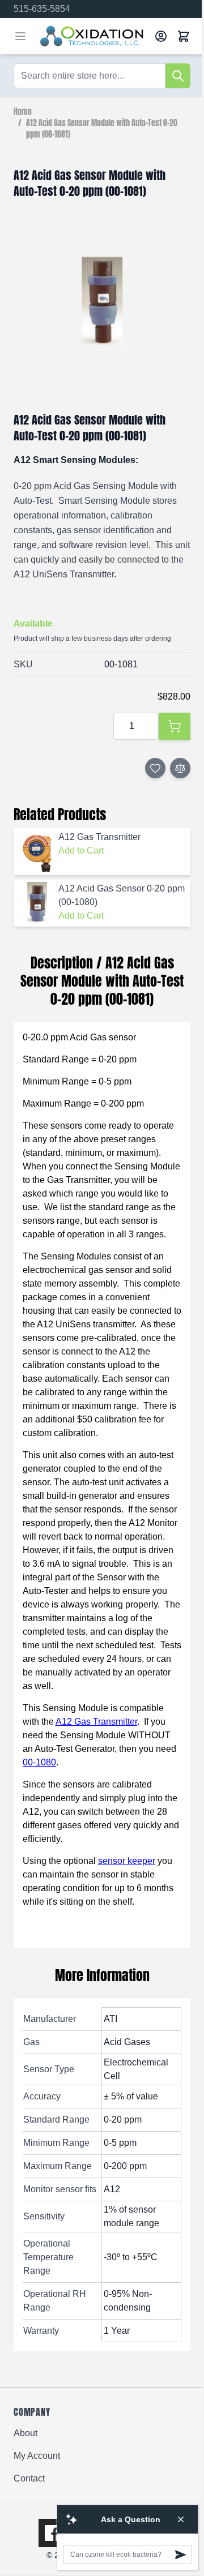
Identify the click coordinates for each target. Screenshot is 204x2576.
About (25, 2433)
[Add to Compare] (180, 768)
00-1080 (39, 1762)
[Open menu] (20, 36)
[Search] (178, 76)
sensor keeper (127, 1861)
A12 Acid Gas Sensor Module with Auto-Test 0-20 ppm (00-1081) (102, 129)
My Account (37, 2456)
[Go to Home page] (93, 36)
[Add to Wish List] (155, 768)
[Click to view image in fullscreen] (102, 301)
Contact (29, 2478)
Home (23, 112)
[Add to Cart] (175, 726)
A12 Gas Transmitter (96, 1722)
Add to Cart (81, 850)
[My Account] (161, 36)
